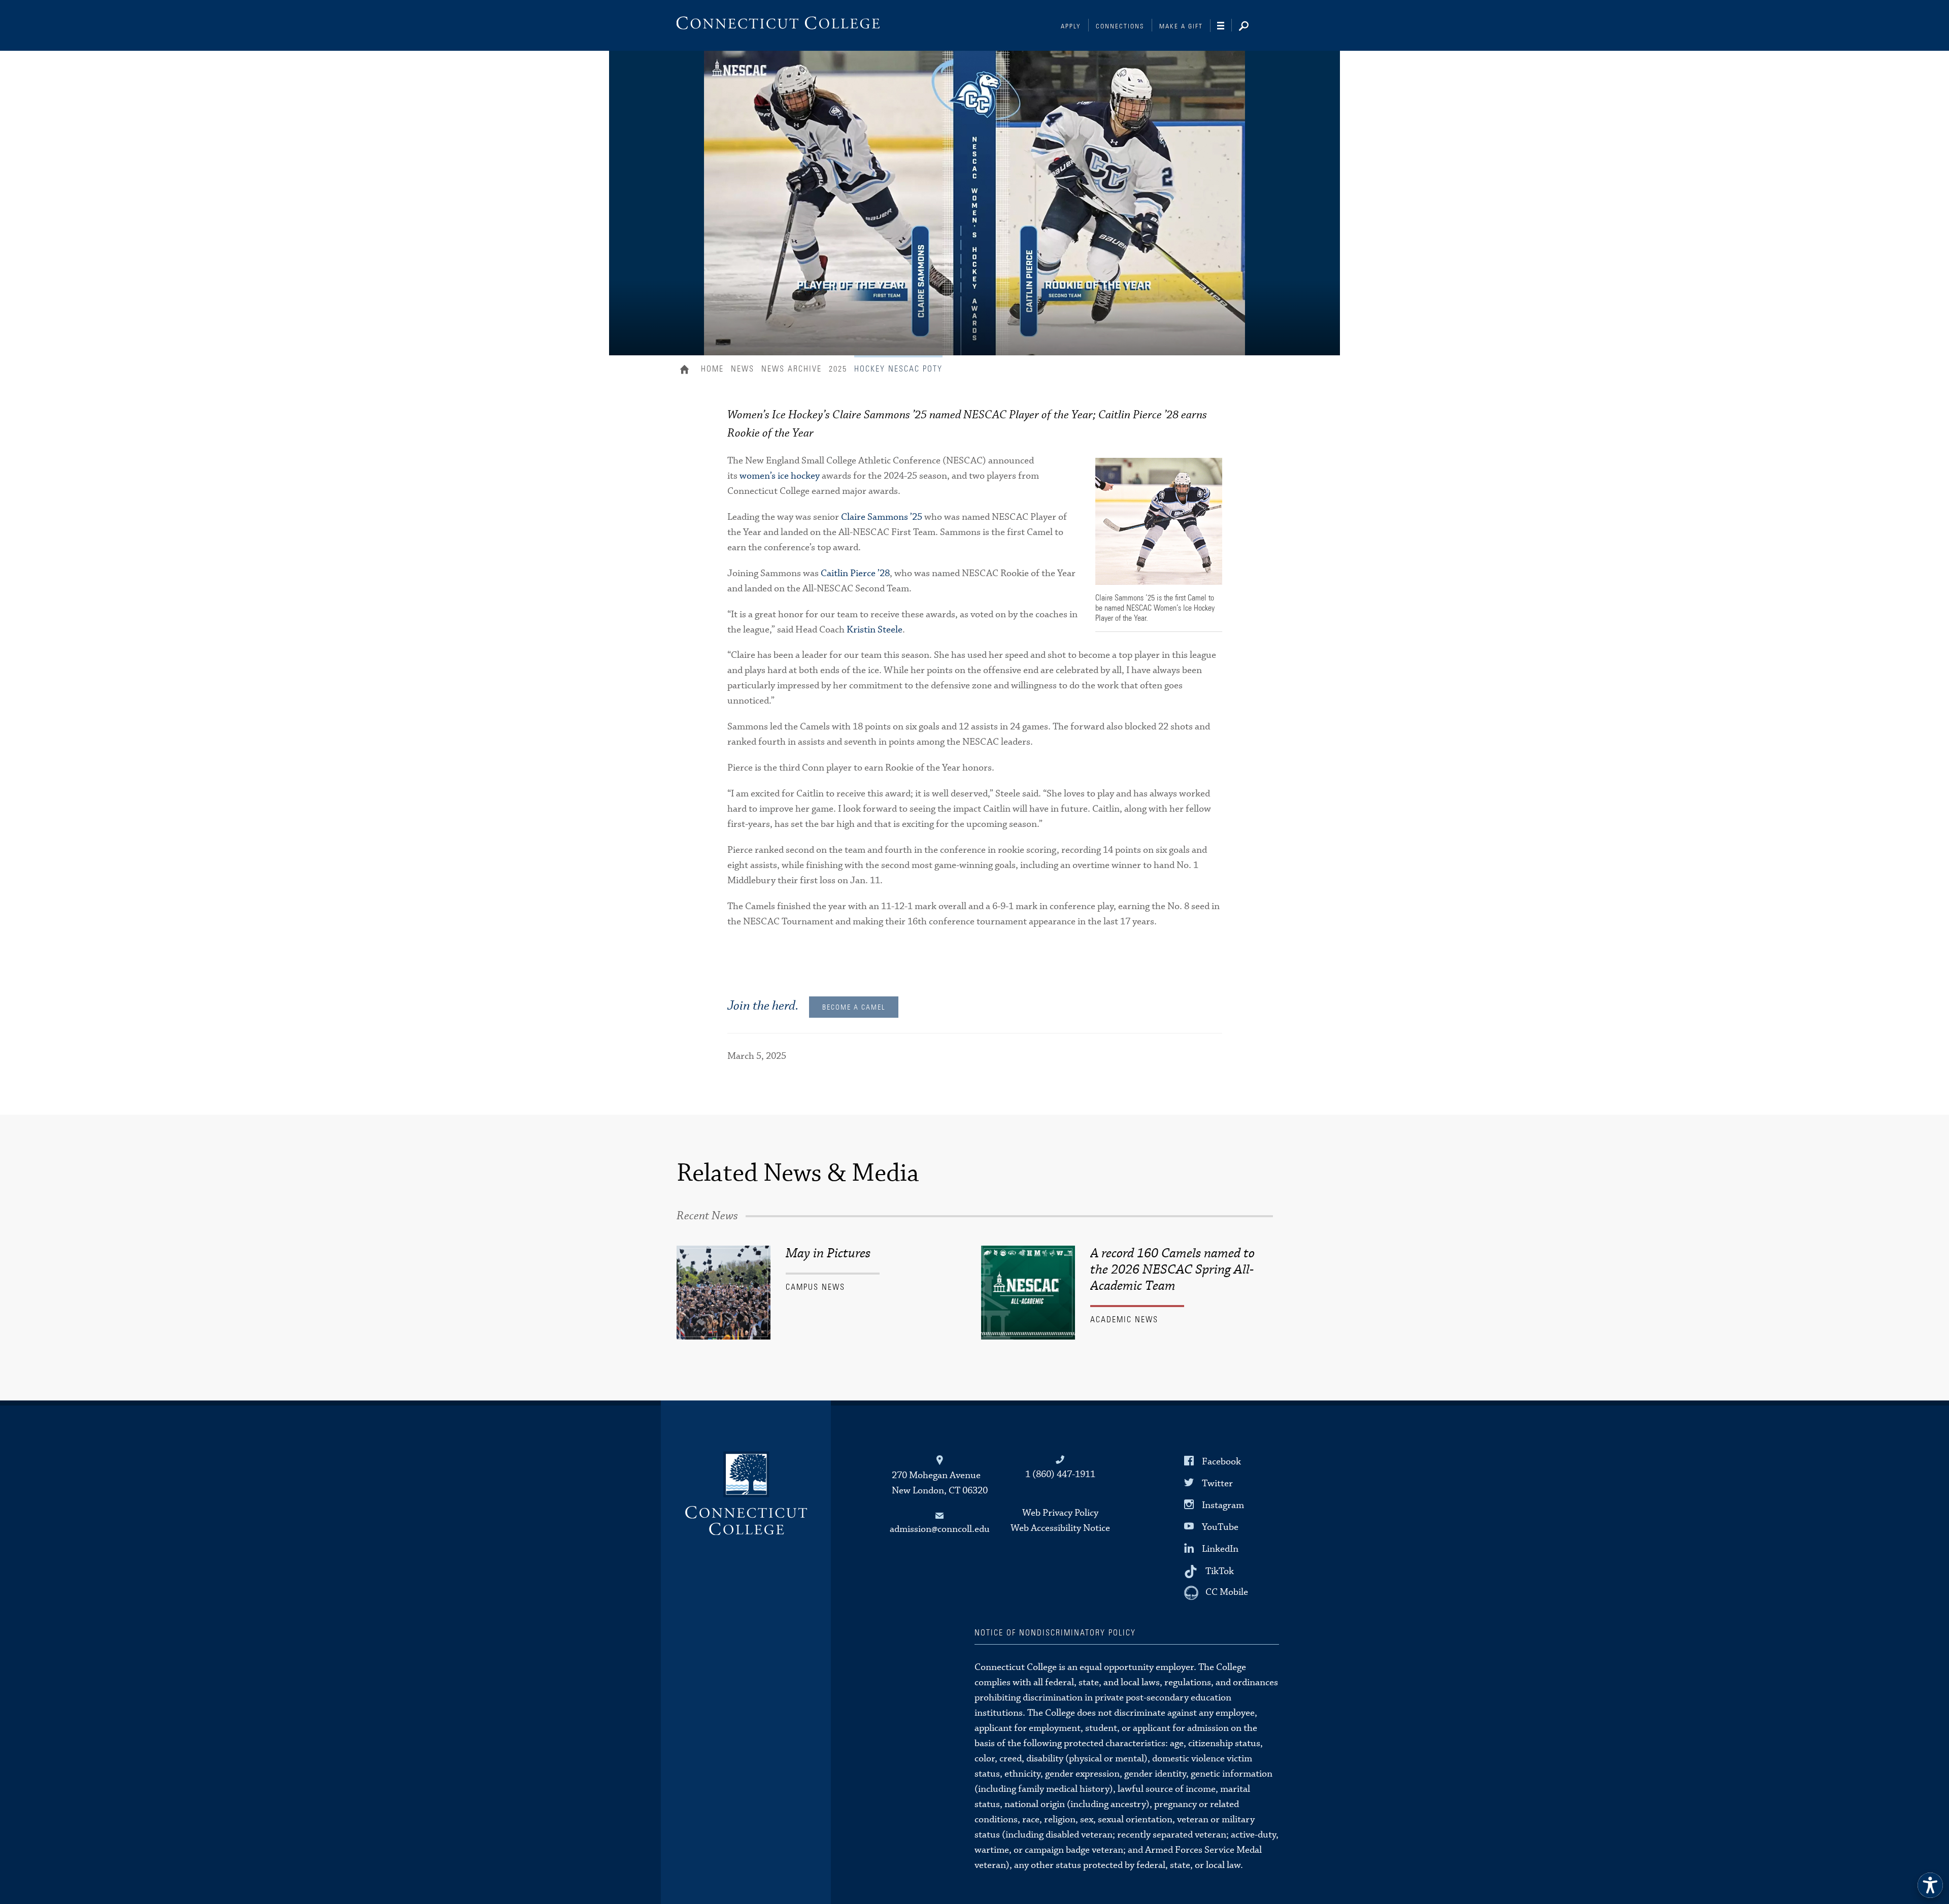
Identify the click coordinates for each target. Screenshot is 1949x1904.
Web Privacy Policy (1060, 1513)
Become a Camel (854, 1008)
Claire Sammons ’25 (882, 517)
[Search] (1252, 27)
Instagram (1223, 1505)
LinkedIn (1220, 1549)
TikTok (1220, 1571)
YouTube (1220, 1527)
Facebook (1221, 1461)
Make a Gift (1181, 27)
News (743, 369)
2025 (838, 369)
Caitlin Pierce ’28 (855, 573)
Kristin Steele (875, 630)
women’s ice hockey (780, 476)
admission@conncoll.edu (940, 1529)
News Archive (792, 369)
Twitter (1217, 1483)
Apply (1071, 27)
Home (687, 371)
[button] (1930, 1885)
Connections (1120, 27)
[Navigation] (1224, 26)
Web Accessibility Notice (1060, 1528)
